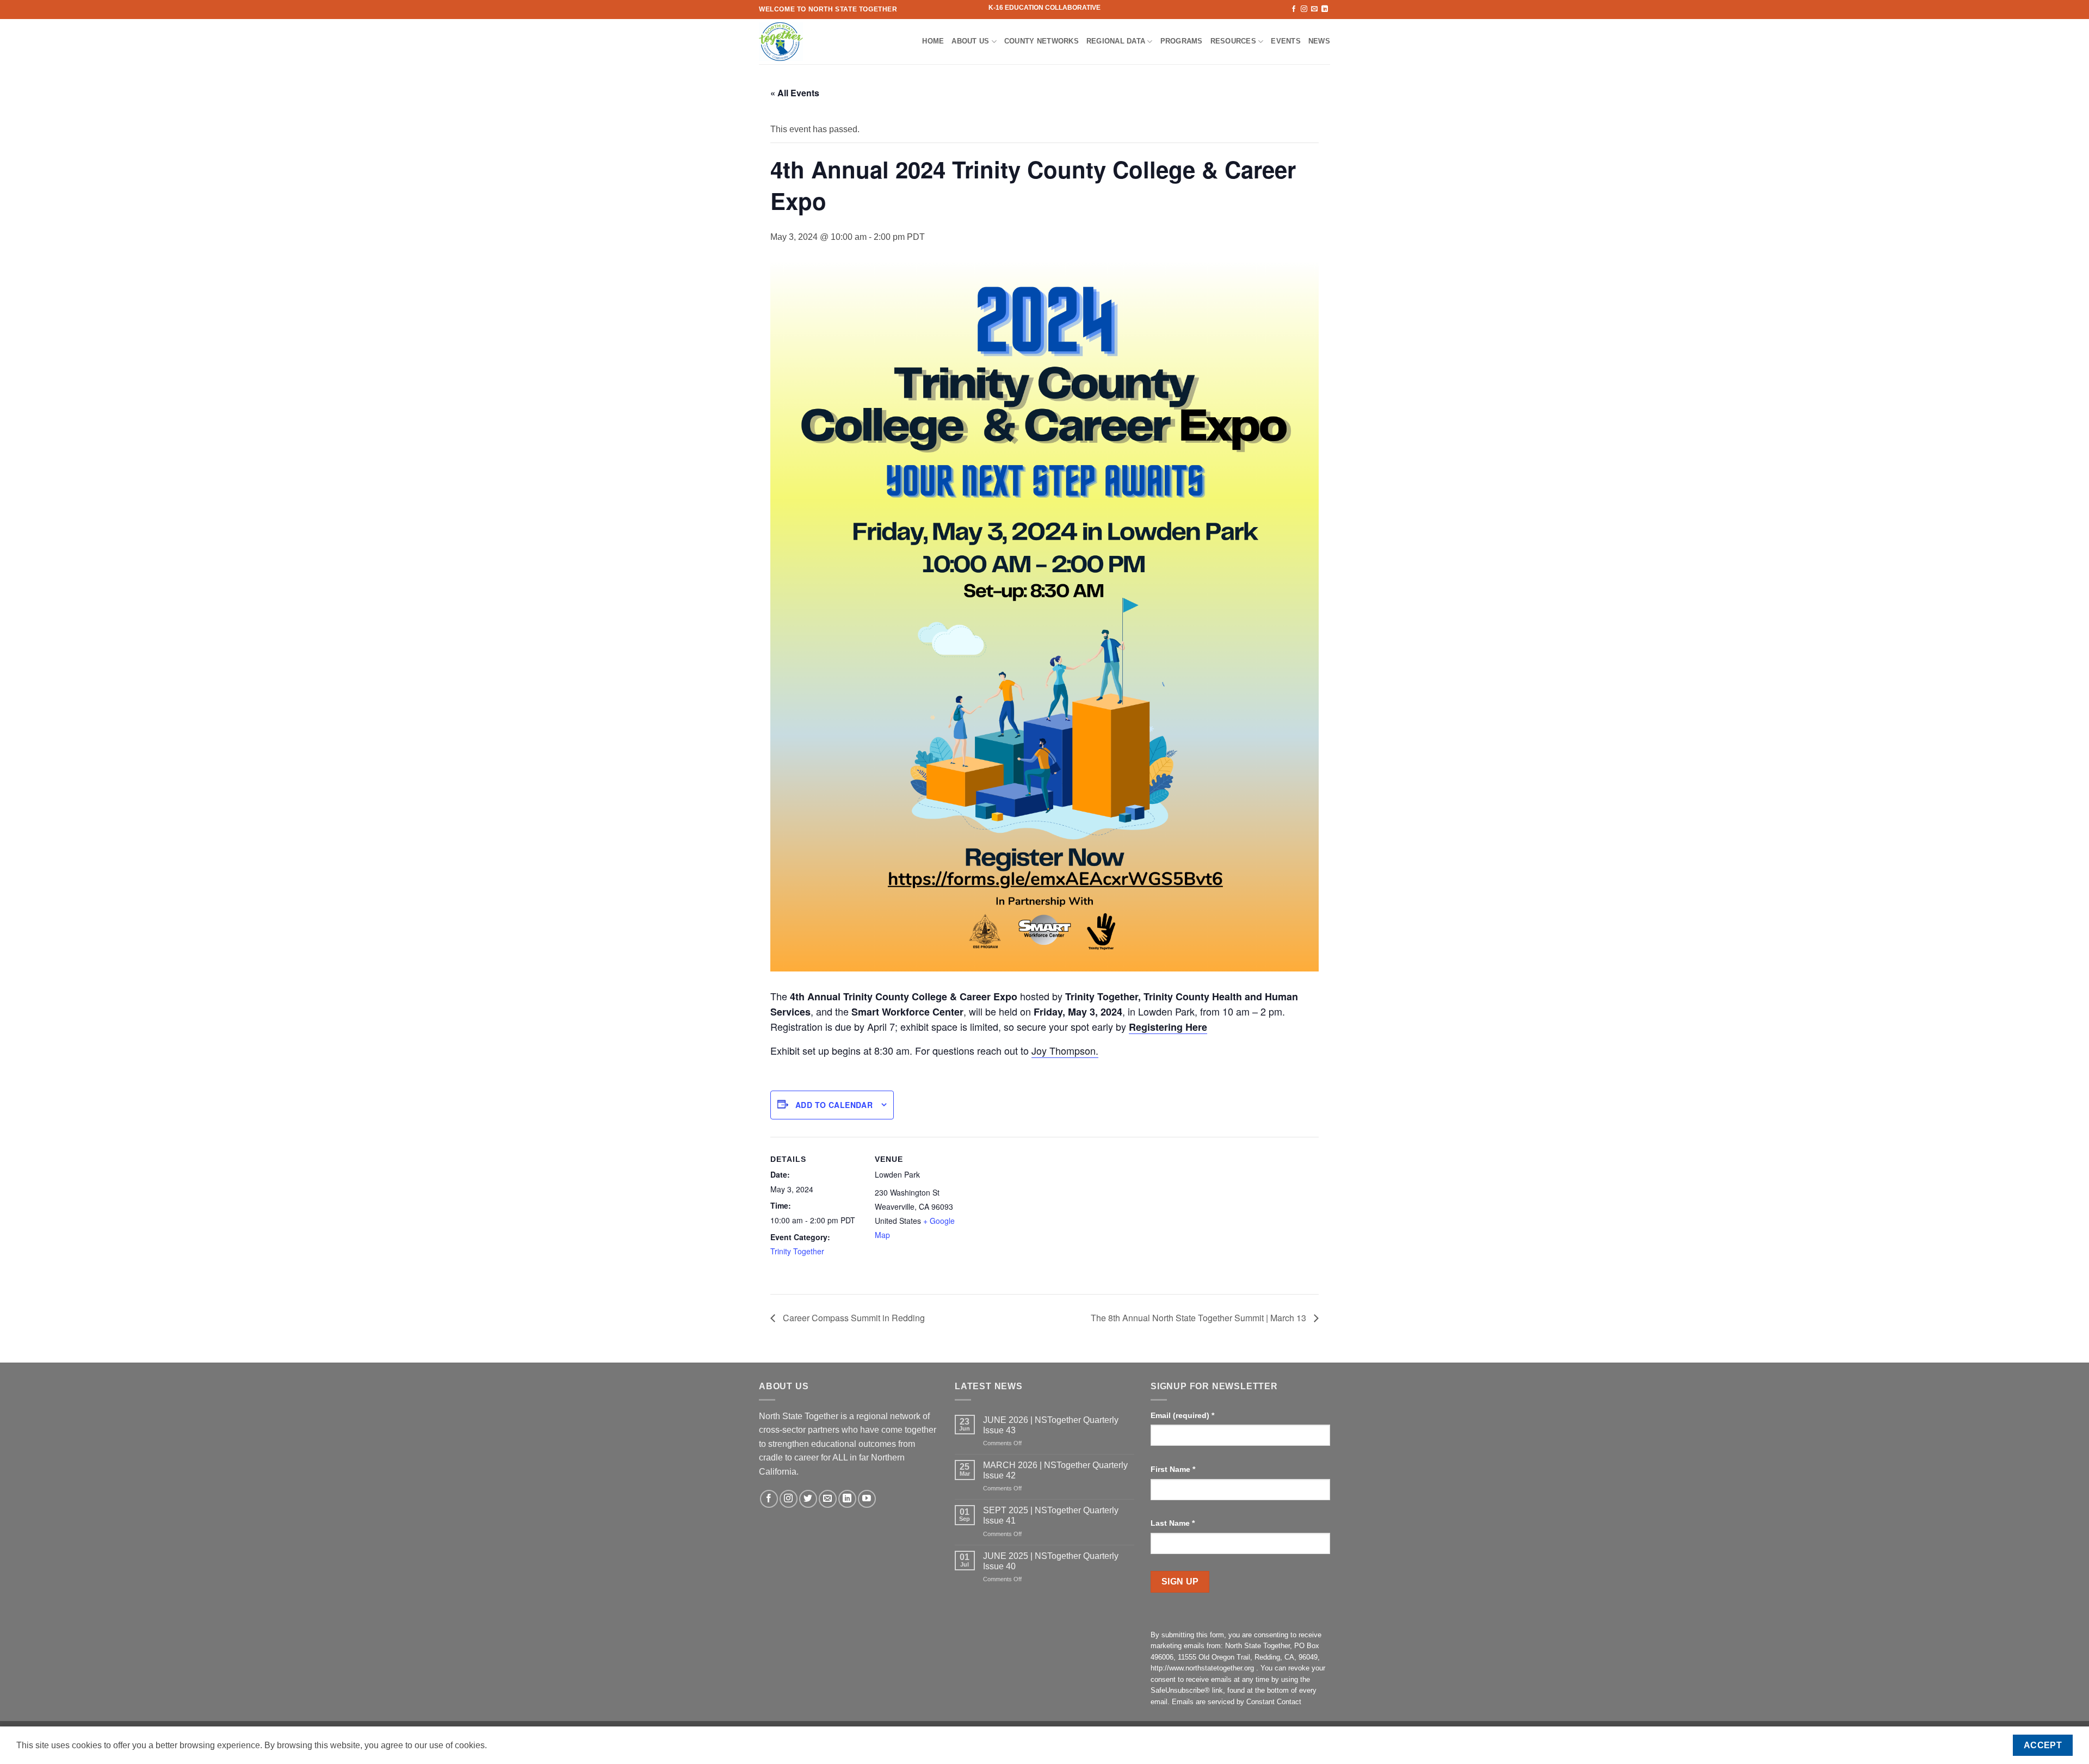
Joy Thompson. (1065, 1050)
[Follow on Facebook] (1294, 9)
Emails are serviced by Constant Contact (1237, 1702)
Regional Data (1116, 41)
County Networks (1042, 41)
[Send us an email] (1314, 9)
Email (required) (1182, 1415)
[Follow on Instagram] (1304, 9)
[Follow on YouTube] (867, 1499)
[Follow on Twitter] (808, 1499)
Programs (1182, 41)
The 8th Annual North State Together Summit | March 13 (1200, 1318)
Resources (1233, 41)
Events (1286, 41)
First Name (1173, 1469)
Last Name (1173, 1523)
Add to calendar (834, 1105)
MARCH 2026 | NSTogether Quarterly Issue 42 (1055, 1470)
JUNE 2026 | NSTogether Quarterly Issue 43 (1051, 1425)
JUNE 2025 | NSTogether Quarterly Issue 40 (1051, 1561)
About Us (970, 41)
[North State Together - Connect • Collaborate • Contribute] (813, 42)
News (1319, 41)
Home (933, 41)
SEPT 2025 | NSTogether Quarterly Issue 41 (1051, 1515)
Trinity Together (797, 1251)
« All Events (795, 93)
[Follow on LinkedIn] (1325, 9)
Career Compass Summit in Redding (853, 1318)
